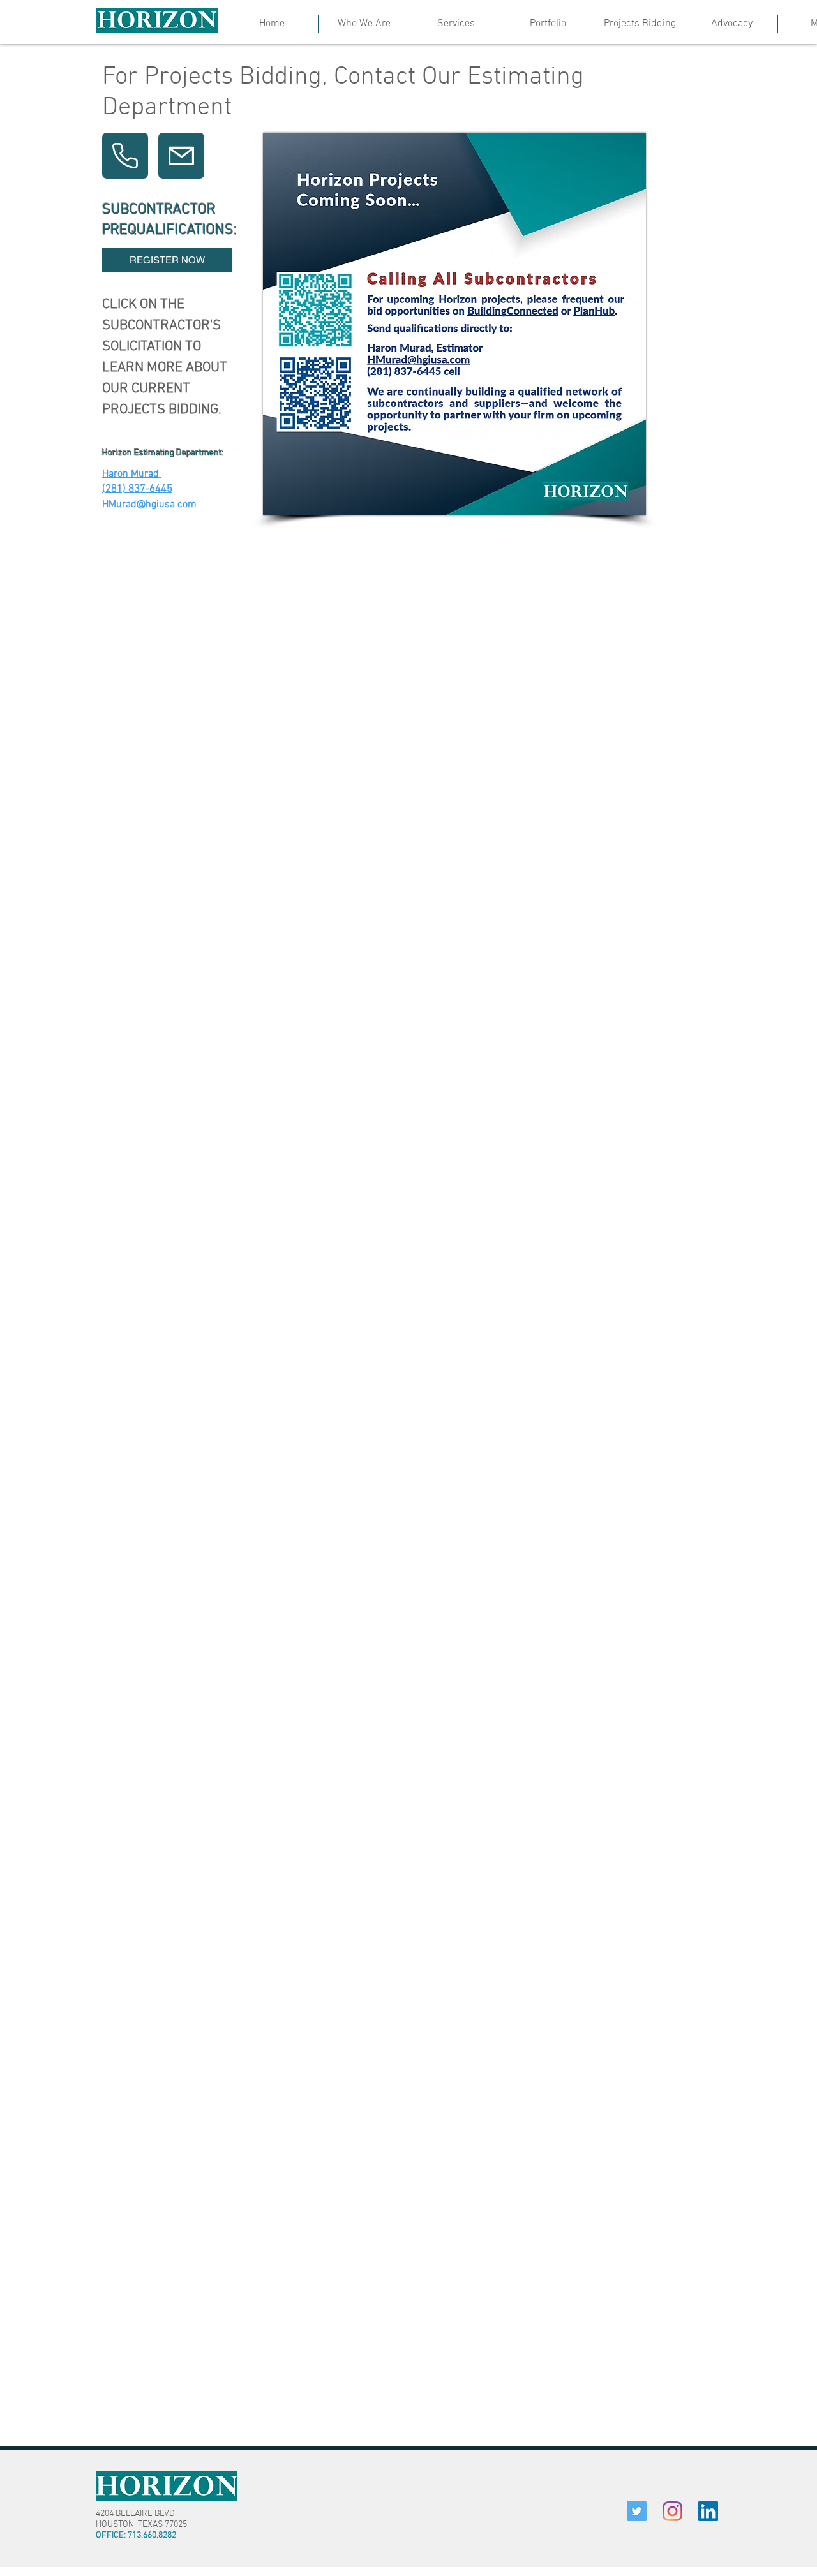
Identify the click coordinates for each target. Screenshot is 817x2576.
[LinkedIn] (708, 2511)
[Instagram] (672, 2511)
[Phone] (125, 156)
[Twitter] (637, 2511)
